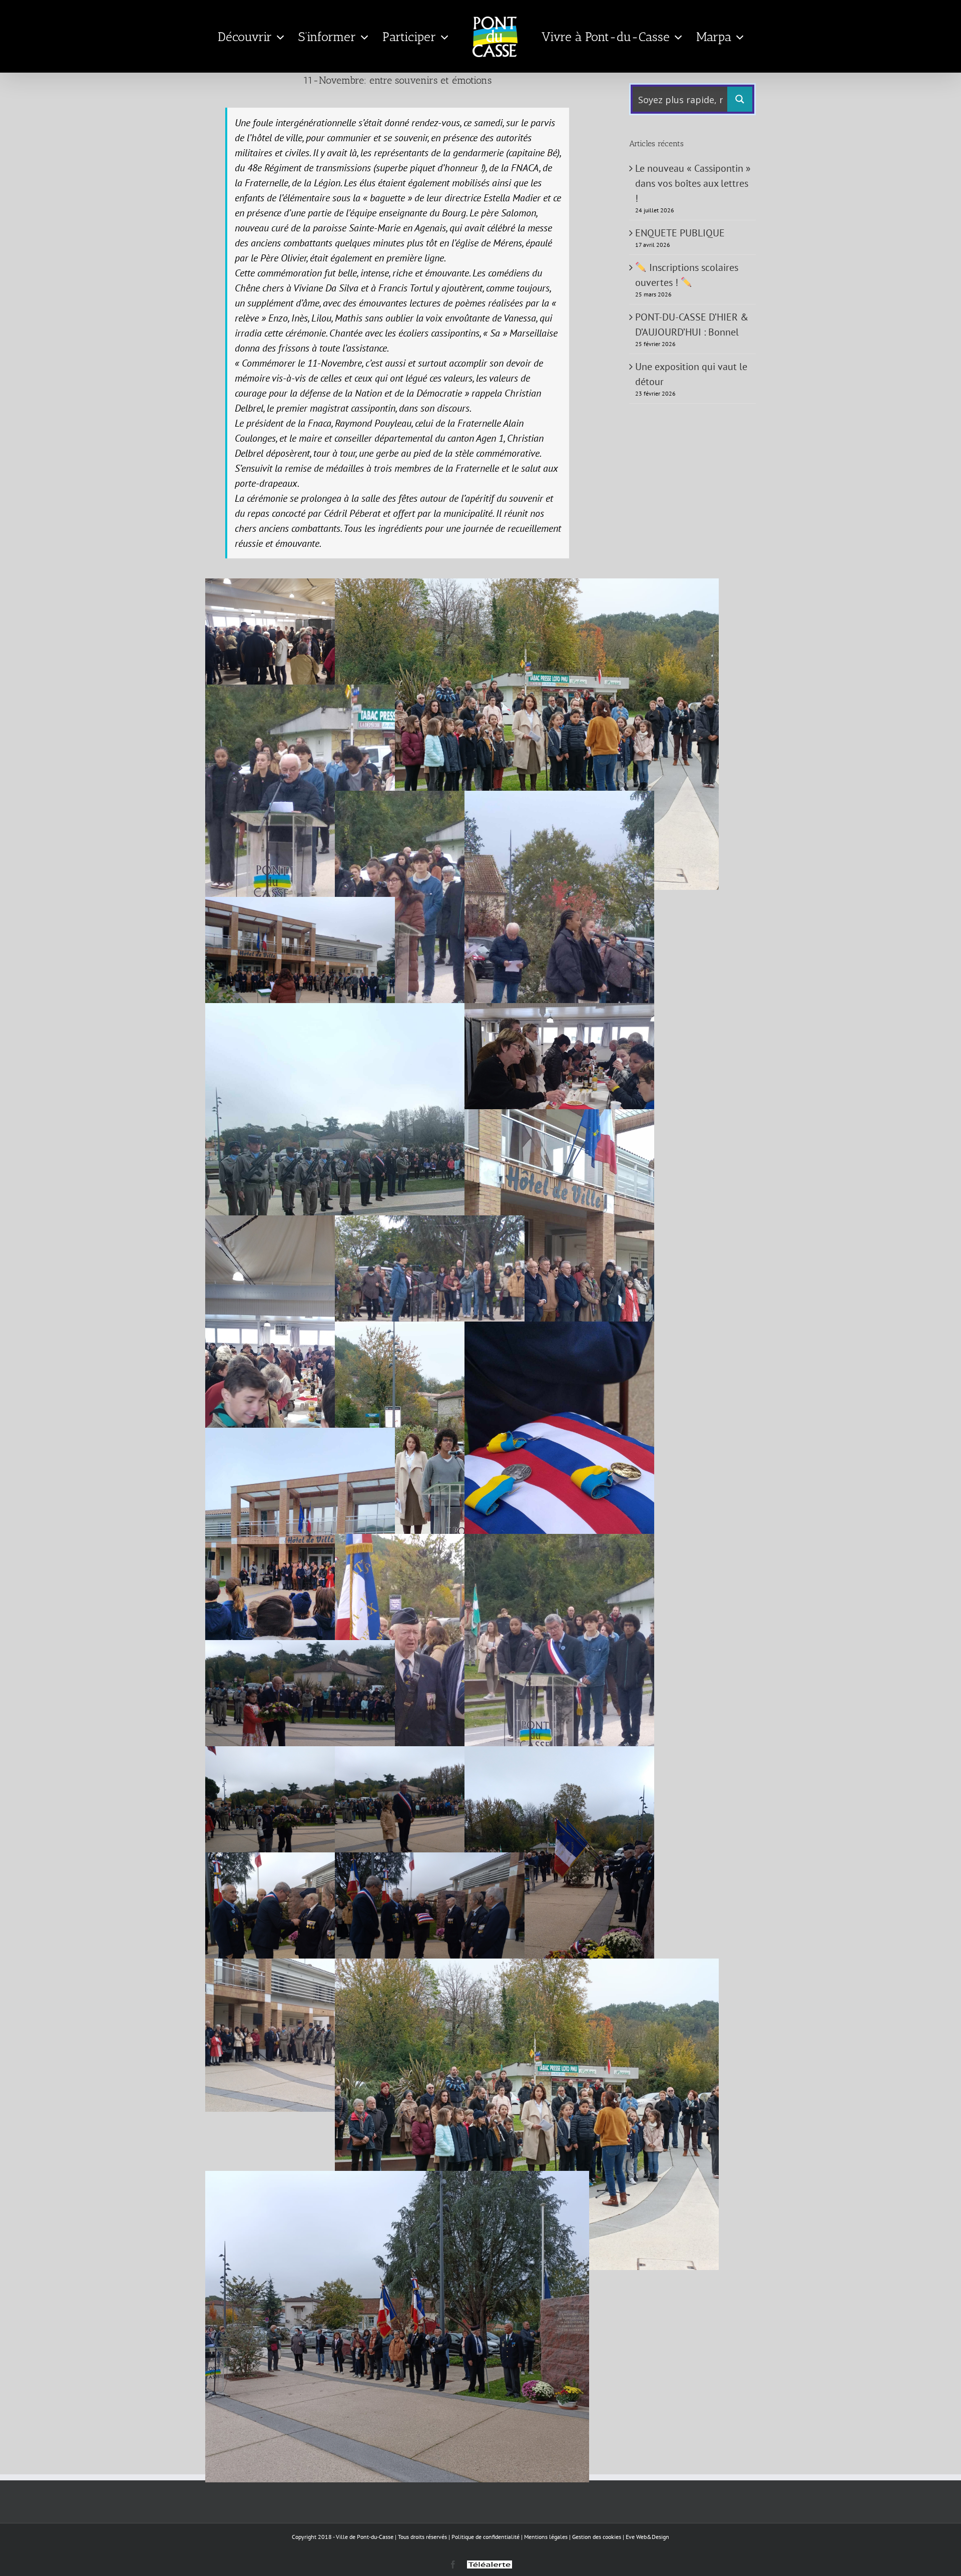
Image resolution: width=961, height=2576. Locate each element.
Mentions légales (546, 2537)
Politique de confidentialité (486, 2537)
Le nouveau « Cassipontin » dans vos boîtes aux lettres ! (693, 183)
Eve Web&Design (647, 2537)
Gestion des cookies (597, 2537)
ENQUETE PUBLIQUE (680, 233)
